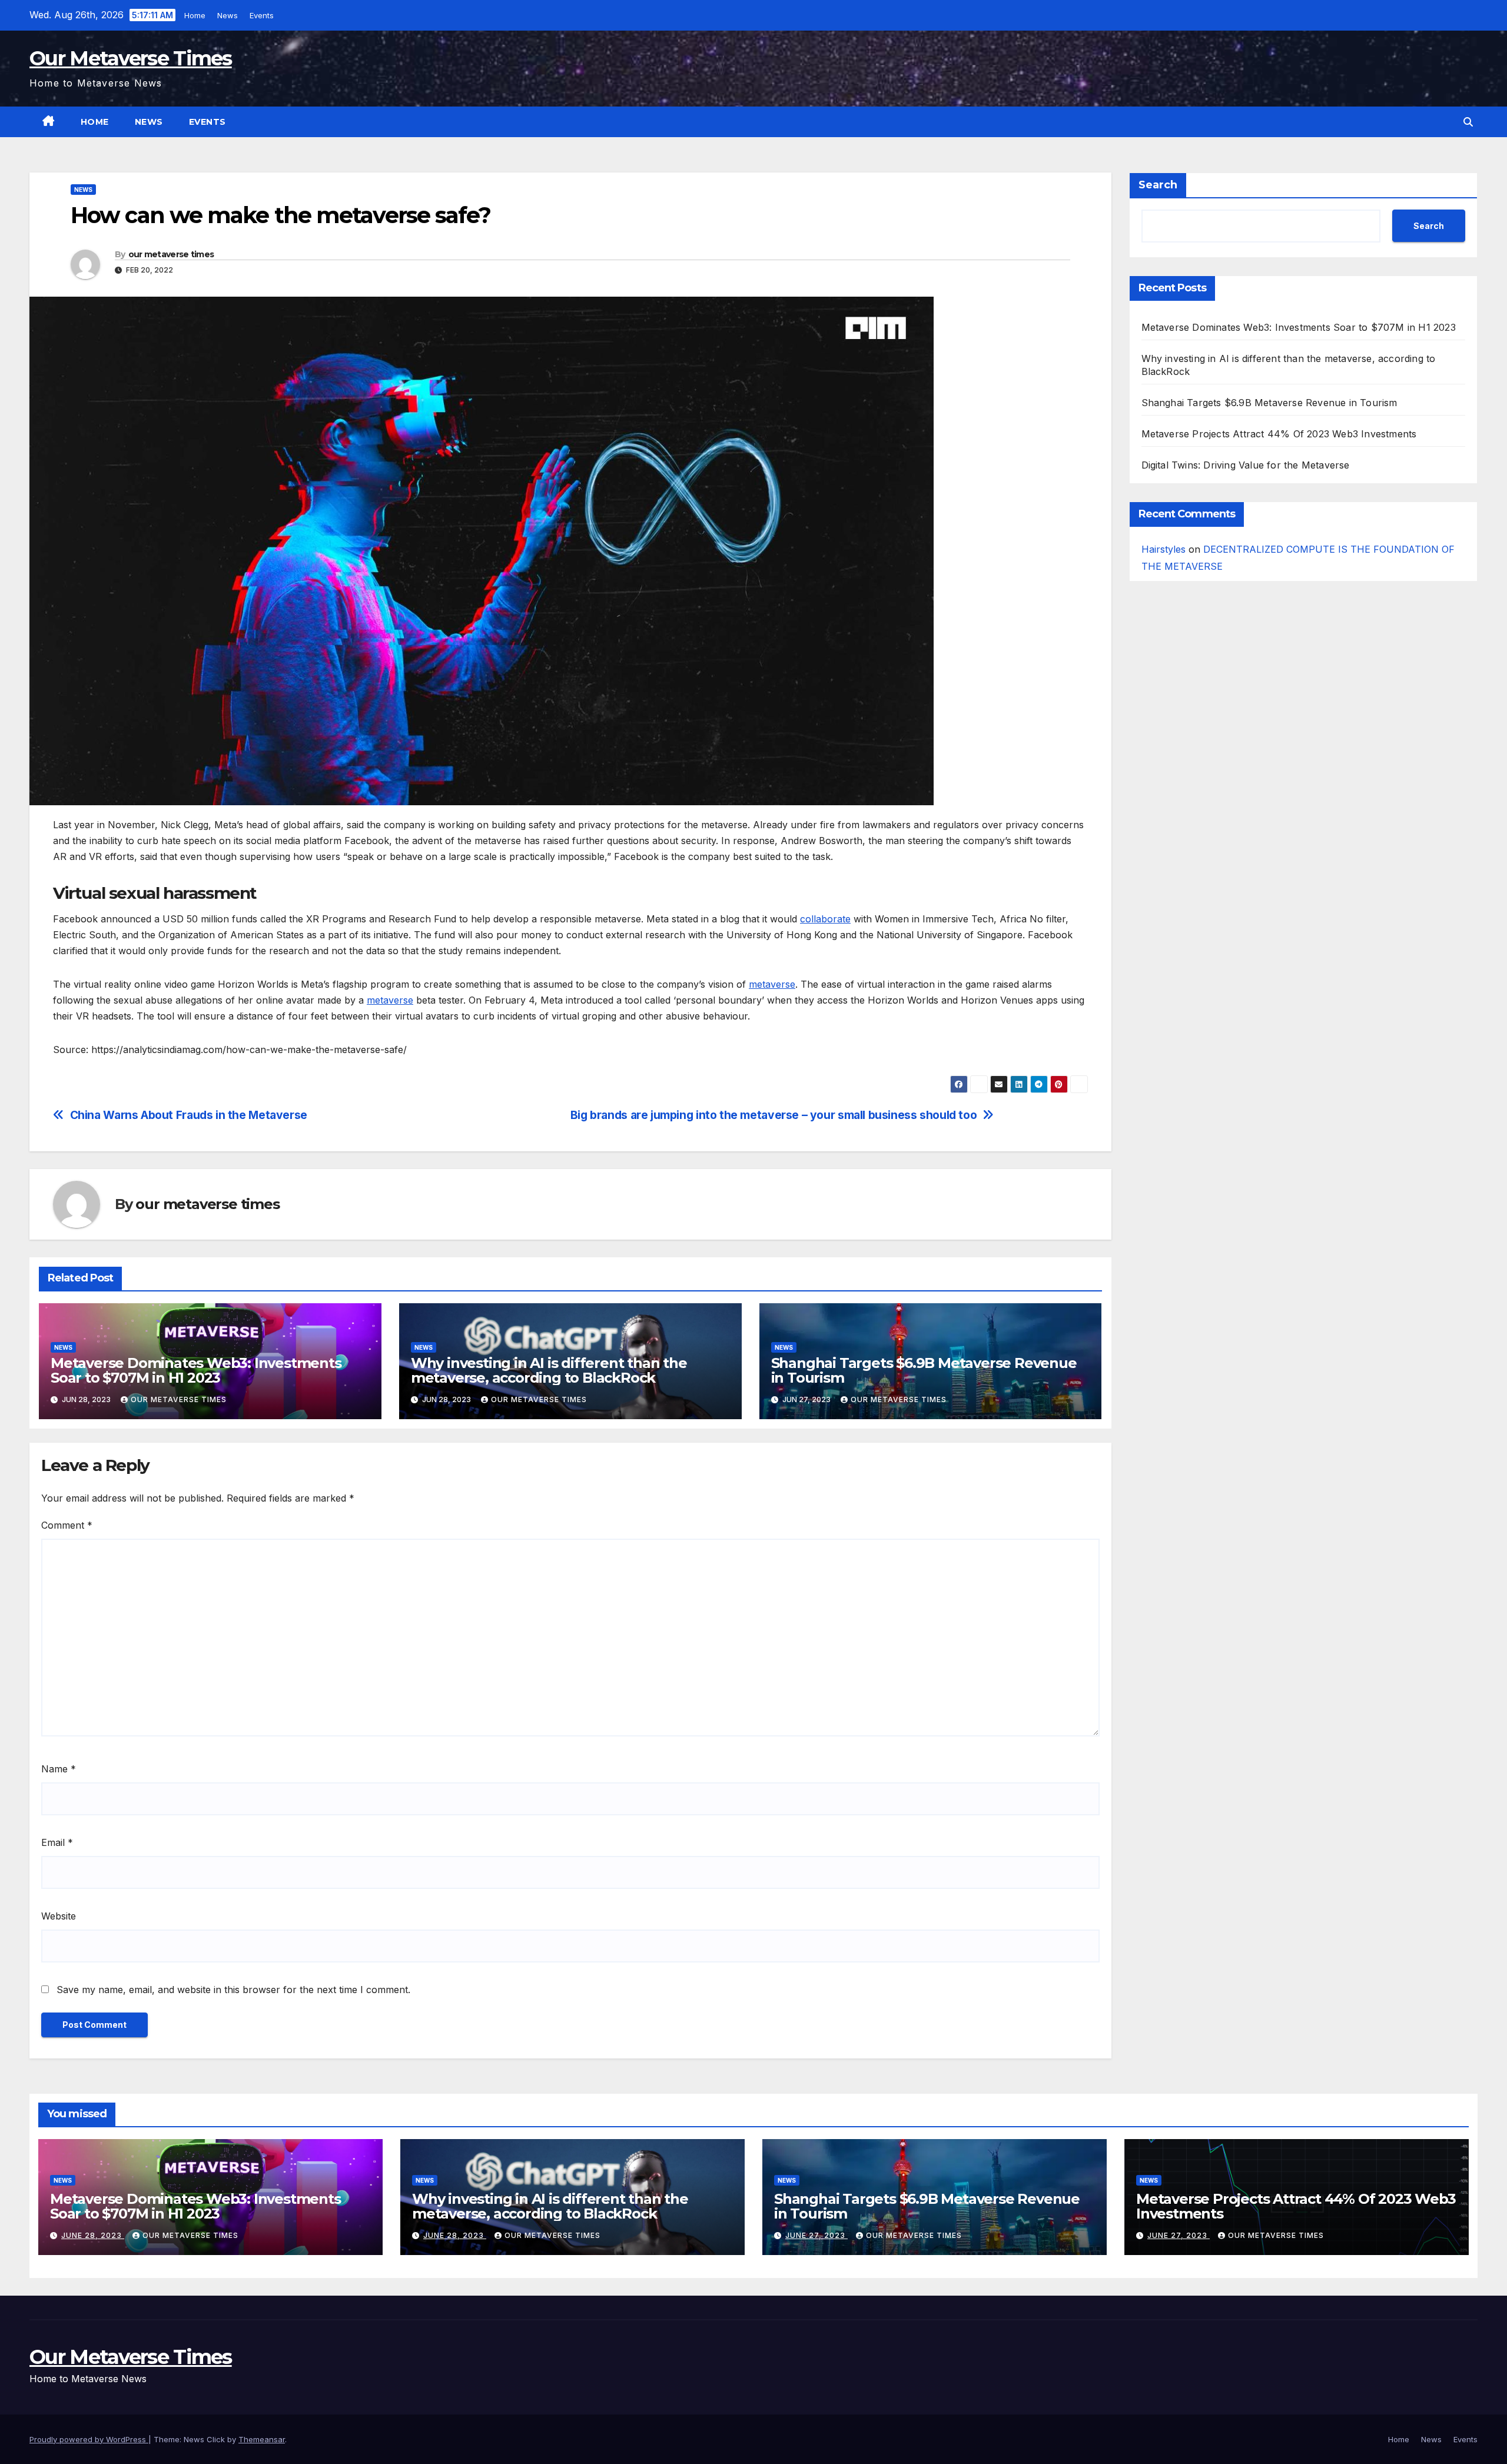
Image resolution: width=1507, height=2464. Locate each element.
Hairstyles (1164, 549)
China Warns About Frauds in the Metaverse (189, 1115)
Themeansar (262, 2439)
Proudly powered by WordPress (89, 2439)
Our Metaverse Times (131, 58)
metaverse (772, 984)
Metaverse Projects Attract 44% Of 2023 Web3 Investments (1279, 434)
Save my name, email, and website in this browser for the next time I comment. (233, 1990)
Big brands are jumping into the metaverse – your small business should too (774, 1115)
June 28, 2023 (93, 2235)
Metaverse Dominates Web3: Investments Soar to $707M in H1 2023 (196, 1370)
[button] (1468, 122)
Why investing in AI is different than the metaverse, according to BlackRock (549, 1370)
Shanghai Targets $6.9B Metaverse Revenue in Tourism (924, 1370)
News (230, 15)
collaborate (825, 919)
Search (1158, 185)
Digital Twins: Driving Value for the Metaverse (1246, 465)
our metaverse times (171, 254)
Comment (67, 1525)
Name (59, 1769)
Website (59, 1916)
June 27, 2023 (816, 2235)
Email (57, 1842)
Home (197, 15)
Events (264, 15)
